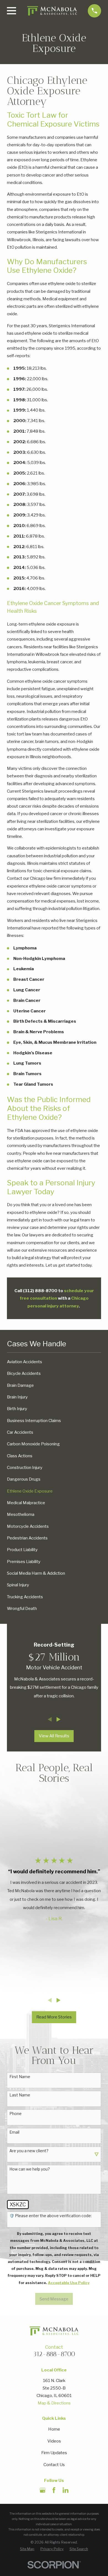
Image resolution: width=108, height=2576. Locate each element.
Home (54, 2429)
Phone (16, 2114)
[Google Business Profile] (43, 2490)
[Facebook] (54, 2490)
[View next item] (59, 1719)
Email (14, 2132)
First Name (20, 2077)
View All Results (54, 1736)
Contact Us (54, 2465)
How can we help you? (30, 2169)
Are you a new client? (29, 2151)
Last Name (20, 2095)
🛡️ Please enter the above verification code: (51, 2216)
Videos (54, 2441)
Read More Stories (54, 2017)
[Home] (52, 11)
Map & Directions (54, 2403)
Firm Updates (54, 2453)
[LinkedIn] (65, 2490)
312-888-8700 (54, 2354)
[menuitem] (54, 1362)
